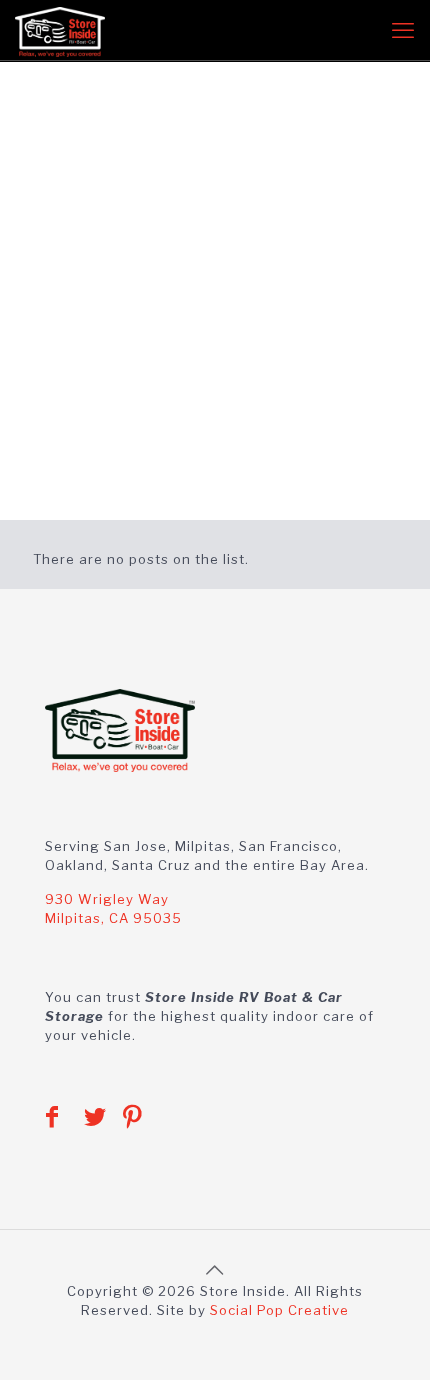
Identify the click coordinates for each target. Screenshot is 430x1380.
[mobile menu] (403, 30)
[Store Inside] (60, 30)
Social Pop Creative (279, 1310)
